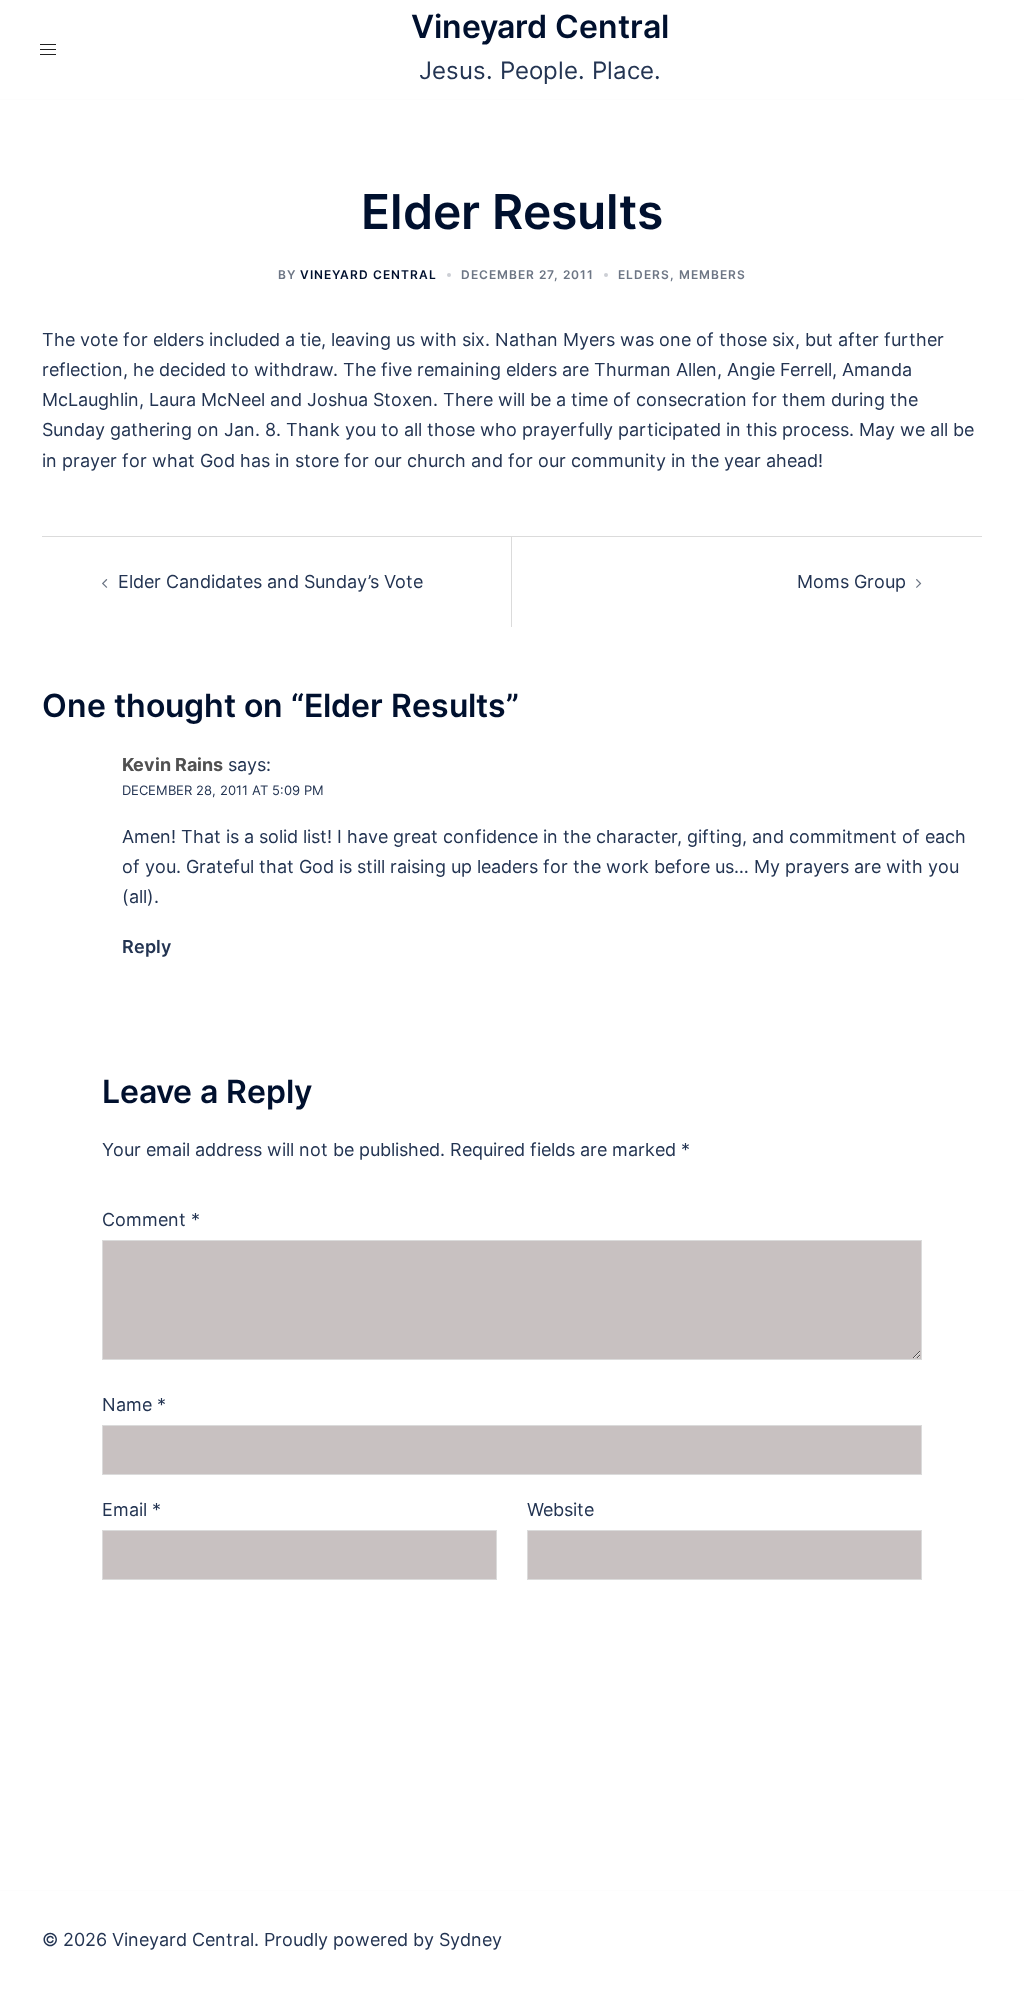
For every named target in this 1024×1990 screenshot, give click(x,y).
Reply (146, 946)
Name (134, 1404)
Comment (151, 1219)
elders (644, 274)
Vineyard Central (540, 26)
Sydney (470, 1939)
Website (560, 1509)
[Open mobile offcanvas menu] (48, 49)
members (712, 274)
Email (131, 1509)
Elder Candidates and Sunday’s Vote (270, 581)
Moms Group (851, 581)
